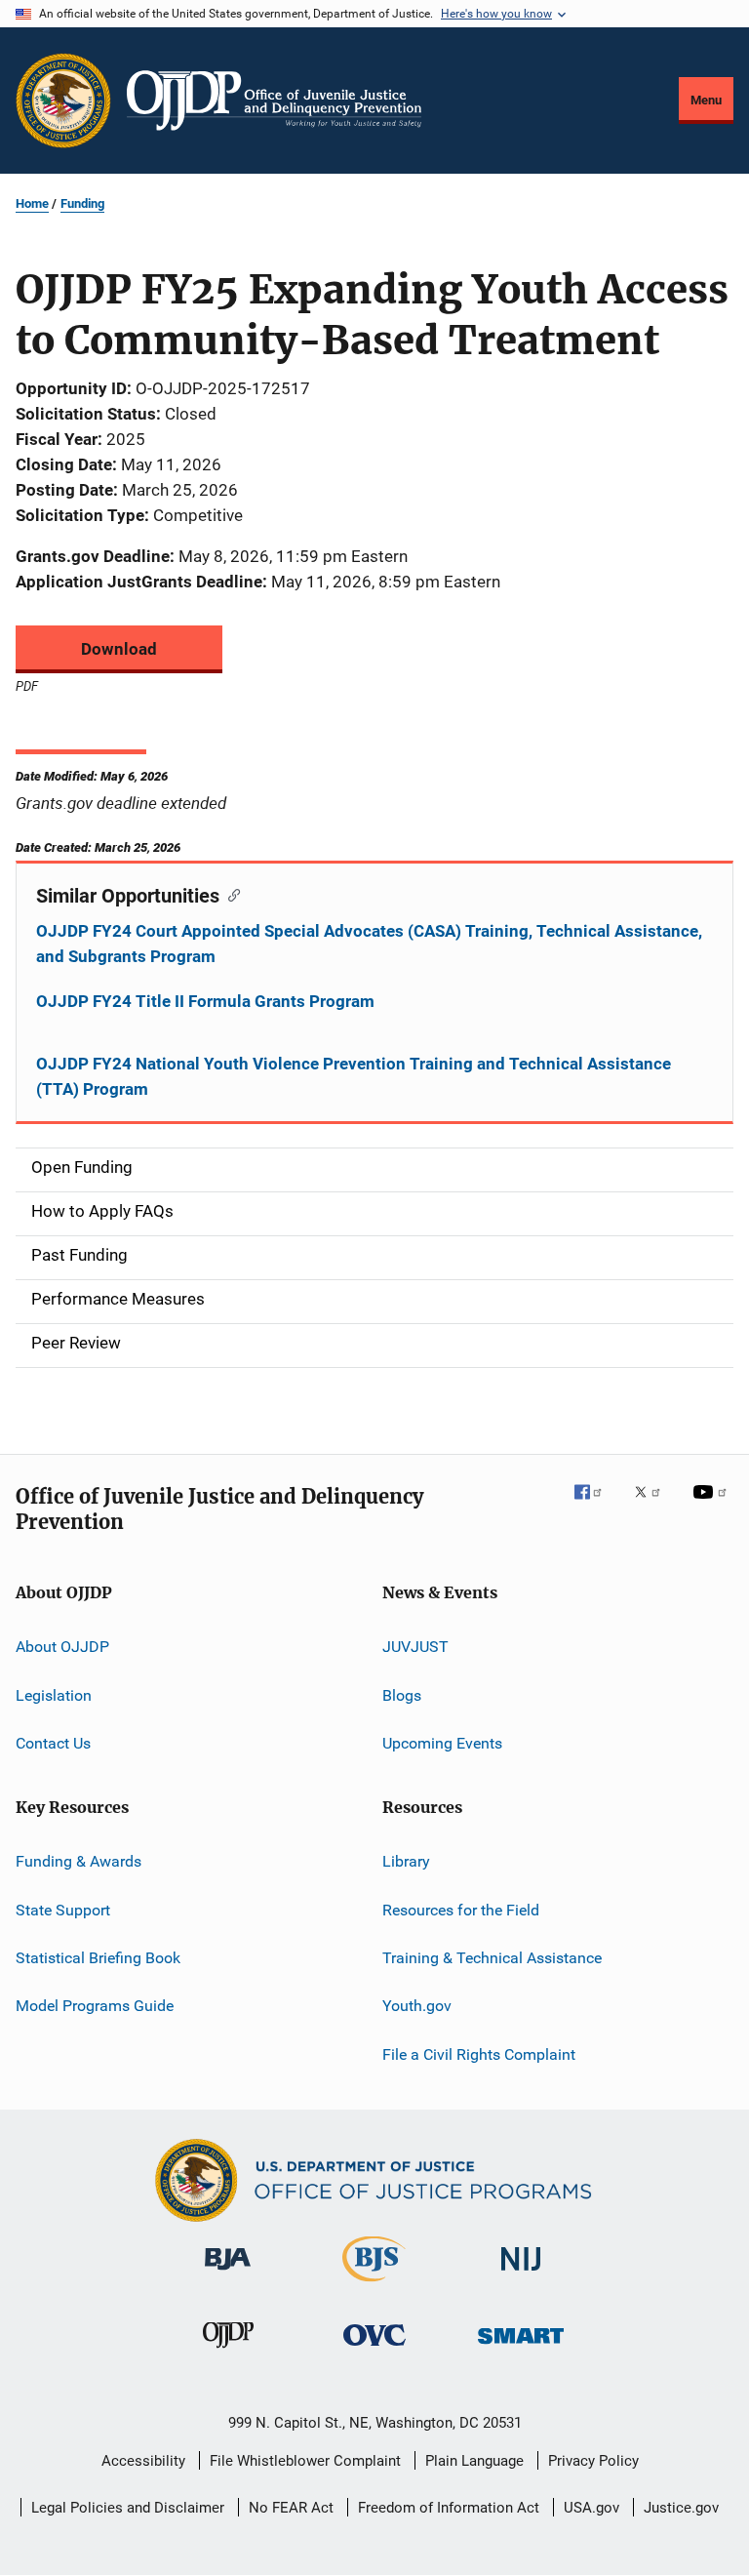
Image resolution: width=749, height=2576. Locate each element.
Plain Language (474, 2461)
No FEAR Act (291, 2508)
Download (119, 649)
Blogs (402, 1694)
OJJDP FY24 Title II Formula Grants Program (205, 1001)
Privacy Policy (593, 2461)
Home (32, 203)
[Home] (274, 101)
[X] (654, 1506)
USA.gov (591, 2508)
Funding (82, 203)
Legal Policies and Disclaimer (128, 2508)
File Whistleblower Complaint (305, 2461)
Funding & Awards (79, 1861)
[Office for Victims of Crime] (374, 2349)
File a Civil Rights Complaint (479, 2054)
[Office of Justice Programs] (63, 101)
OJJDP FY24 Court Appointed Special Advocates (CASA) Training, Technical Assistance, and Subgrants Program (369, 944)
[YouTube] (713, 1506)
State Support (63, 1909)
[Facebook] (596, 1506)
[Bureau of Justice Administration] (228, 2274)
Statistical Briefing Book (98, 1958)
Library (406, 1861)
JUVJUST (415, 1647)
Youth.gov (417, 2006)
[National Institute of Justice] (521, 2274)
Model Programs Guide (95, 2006)
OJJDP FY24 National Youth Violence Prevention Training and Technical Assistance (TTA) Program (354, 1076)
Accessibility (143, 2461)
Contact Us (53, 1743)
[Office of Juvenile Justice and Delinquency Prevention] (228, 2352)
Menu (706, 100)
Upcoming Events (442, 1743)
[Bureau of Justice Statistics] (374, 2285)
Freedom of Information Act (449, 2508)
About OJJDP (62, 1647)
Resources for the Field (461, 1909)
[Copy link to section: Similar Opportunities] (230, 894)
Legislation (54, 1694)
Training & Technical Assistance (492, 1958)
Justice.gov (681, 2508)
